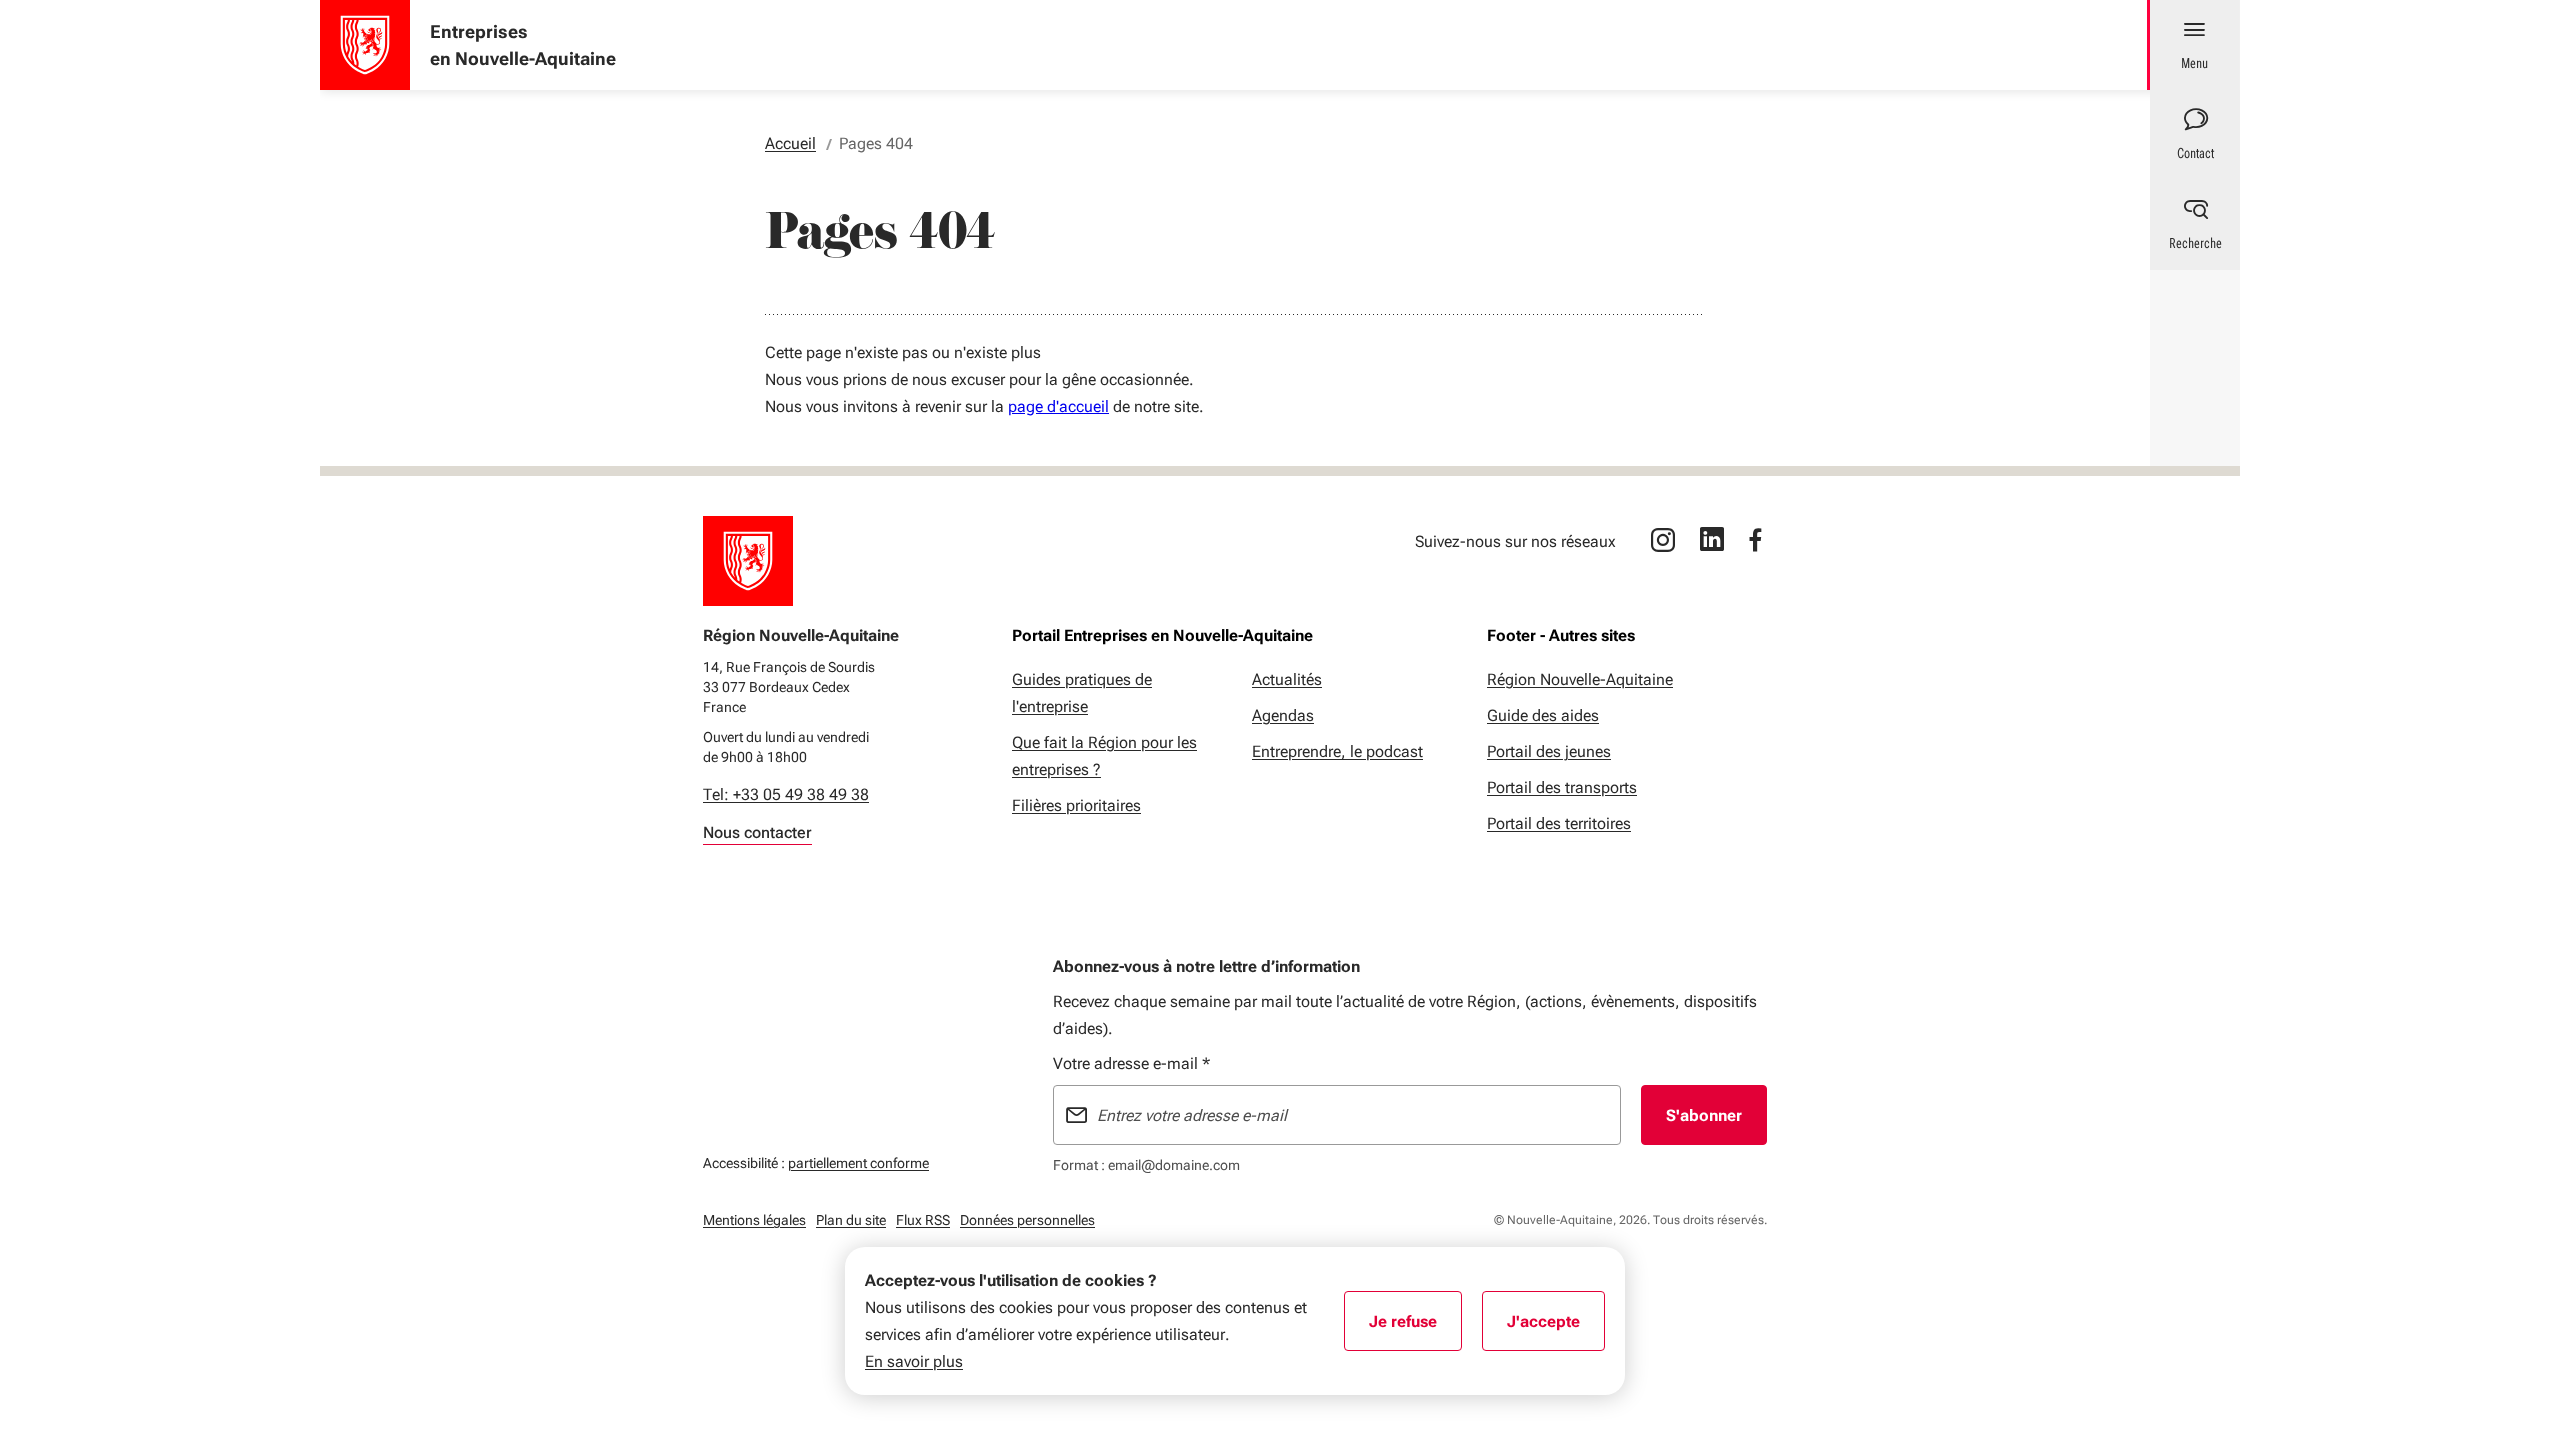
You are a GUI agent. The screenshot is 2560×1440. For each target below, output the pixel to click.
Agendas (1283, 715)
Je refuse (1415, 1328)
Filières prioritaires (1076, 805)
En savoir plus (914, 1361)
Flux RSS (923, 1220)
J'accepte (1556, 1328)
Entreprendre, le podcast (1337, 751)
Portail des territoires (1559, 823)
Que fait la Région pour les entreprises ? (1104, 756)
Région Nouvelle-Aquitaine (1580, 679)
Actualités (1287, 679)
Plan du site (851, 1220)
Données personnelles (1027, 1220)
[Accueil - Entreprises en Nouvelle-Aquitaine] (365, 45)
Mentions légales (754, 1220)
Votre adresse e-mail (1131, 1063)
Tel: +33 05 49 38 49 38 (786, 794)
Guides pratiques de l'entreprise (1082, 693)
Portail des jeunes (1549, 751)
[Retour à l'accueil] (748, 561)
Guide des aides (1543, 715)
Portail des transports (1562, 787)
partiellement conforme (858, 1162)
